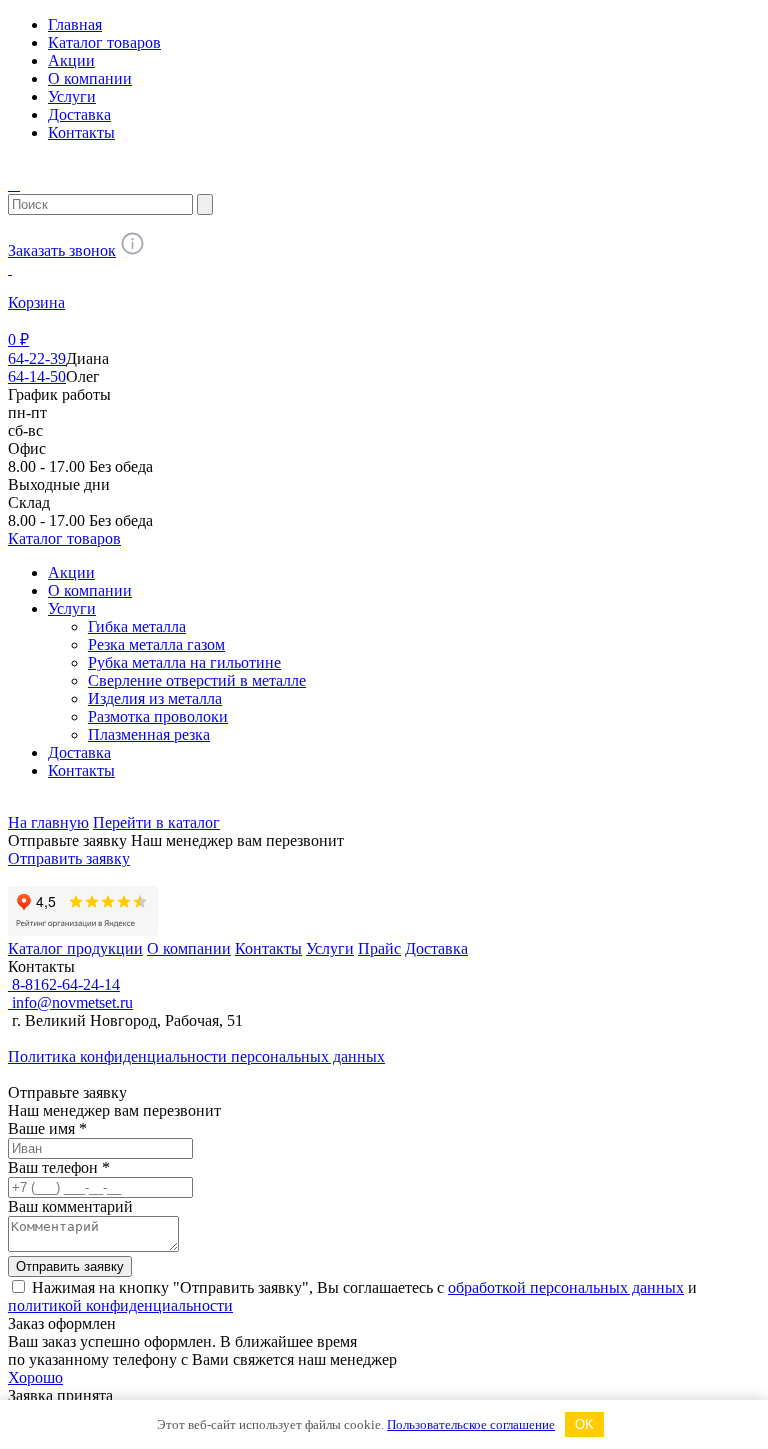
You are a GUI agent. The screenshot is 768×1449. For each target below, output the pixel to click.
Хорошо (35, 1377)
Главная (75, 24)
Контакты (81, 132)
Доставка (79, 114)
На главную (48, 822)
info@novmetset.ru (70, 1002)
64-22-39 (37, 358)
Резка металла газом (156, 644)
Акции (71, 60)
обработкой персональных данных (566, 1287)
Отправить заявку (69, 858)
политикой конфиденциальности (120, 1305)
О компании (90, 78)
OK (584, 1424)
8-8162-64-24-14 (64, 984)
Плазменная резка (149, 734)
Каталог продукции (75, 948)
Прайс (379, 948)
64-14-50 (37, 376)
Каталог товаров (104, 42)
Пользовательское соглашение (471, 1424)
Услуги (72, 96)
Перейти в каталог (156, 822)
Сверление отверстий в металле (197, 680)
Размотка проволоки (158, 716)
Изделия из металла (155, 698)
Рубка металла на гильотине (184, 662)
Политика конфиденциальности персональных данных (196, 1056)
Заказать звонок (62, 250)
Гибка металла (137, 626)
